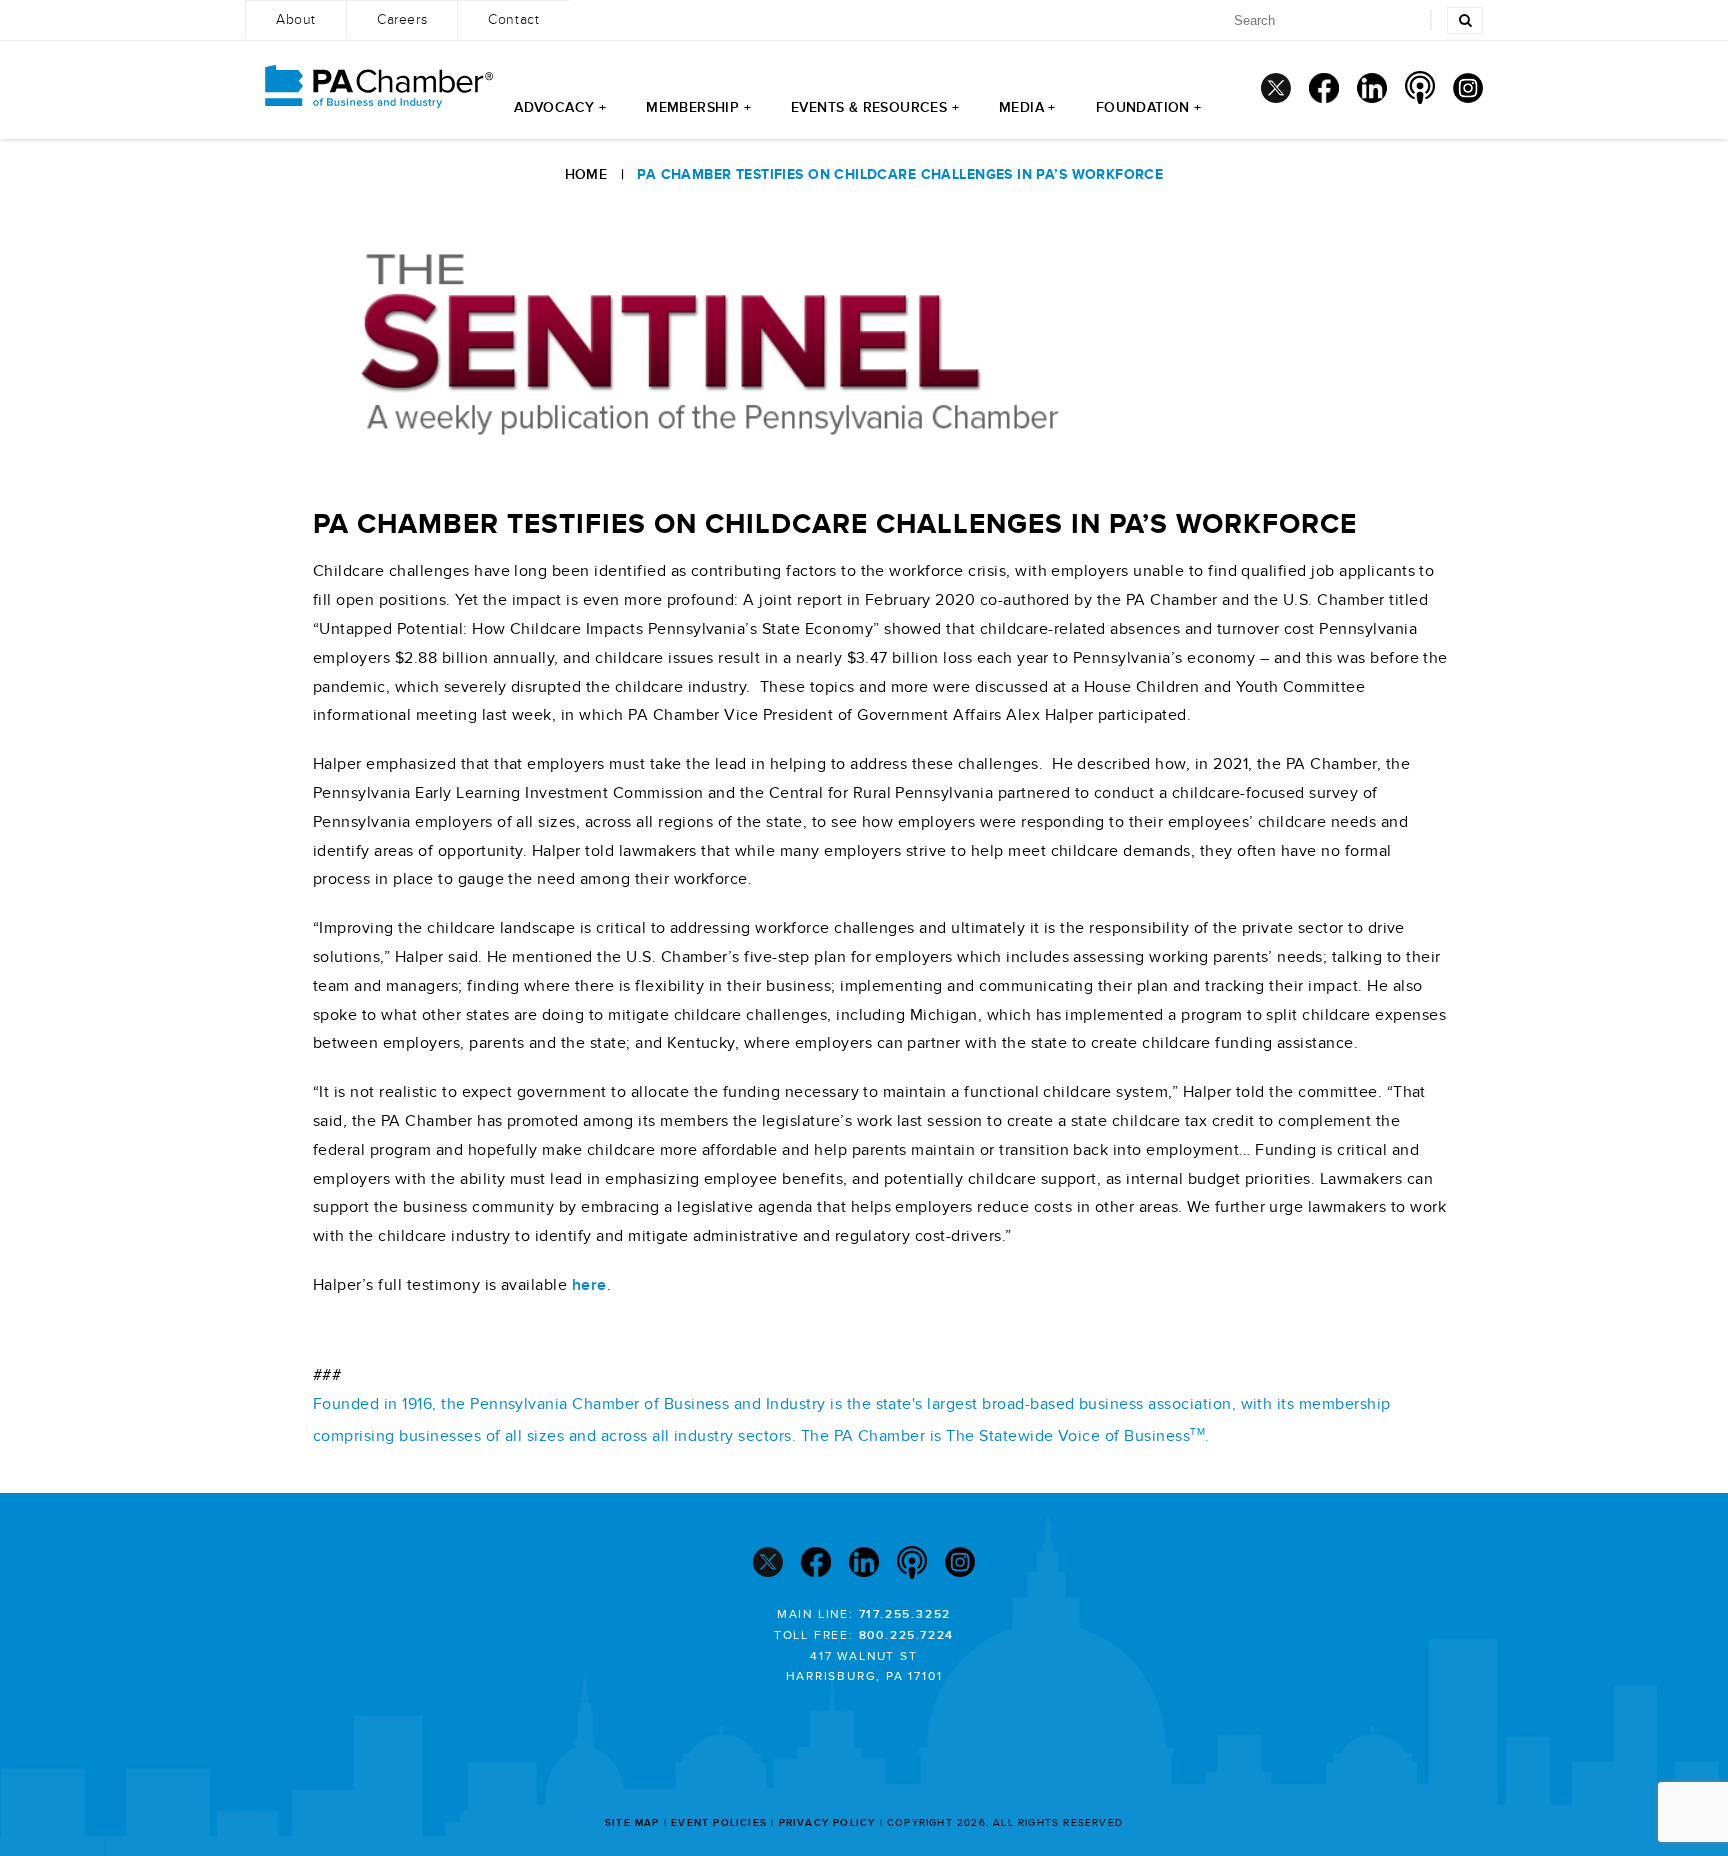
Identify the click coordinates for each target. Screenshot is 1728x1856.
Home (586, 174)
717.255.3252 (905, 1614)
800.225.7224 (907, 1635)
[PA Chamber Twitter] (1276, 88)
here (589, 1285)
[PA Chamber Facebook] (1324, 88)
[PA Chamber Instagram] (1468, 88)
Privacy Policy (827, 1823)
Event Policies (719, 1823)
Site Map (632, 1823)
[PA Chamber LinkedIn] (1372, 88)
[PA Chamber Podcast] (1420, 87)
